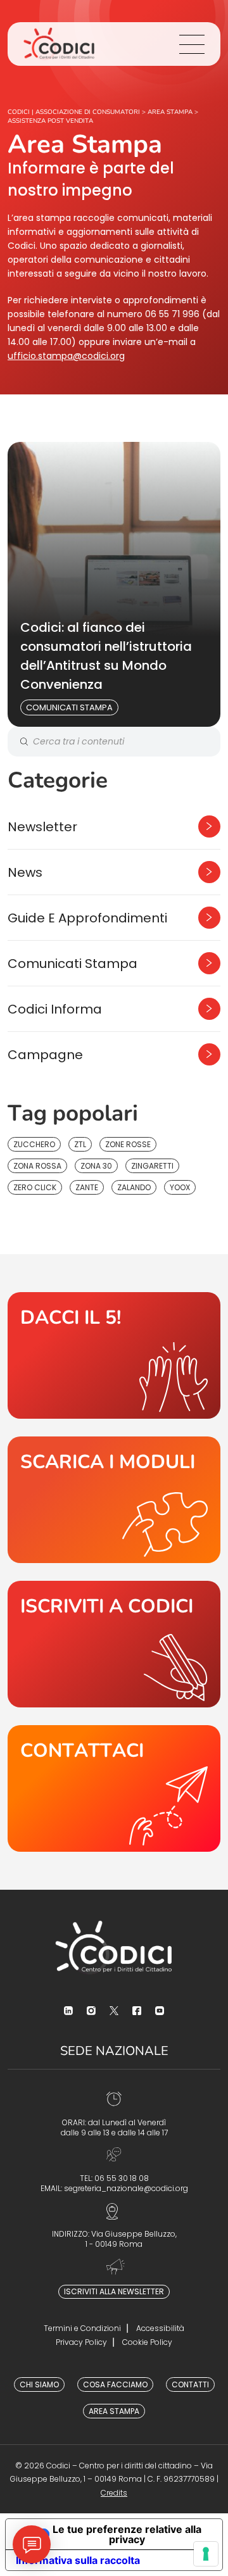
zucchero (34, 1144)
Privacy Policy (81, 2342)
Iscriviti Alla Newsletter (114, 2291)
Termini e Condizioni (82, 2328)
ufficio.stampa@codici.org (66, 356)
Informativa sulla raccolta (78, 2560)
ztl (80, 1144)
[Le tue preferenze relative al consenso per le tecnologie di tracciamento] (206, 2554)
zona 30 (96, 1166)
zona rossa (37, 1166)
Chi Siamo (39, 2384)
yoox (180, 1187)
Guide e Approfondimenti (87, 918)
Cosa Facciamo (115, 2384)
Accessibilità (160, 2328)
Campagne (45, 1055)
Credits (114, 2493)
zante (87, 1187)
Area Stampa (114, 2411)
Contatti (190, 2384)
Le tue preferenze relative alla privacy (127, 2534)
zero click (35, 1187)
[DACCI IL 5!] (114, 1355)
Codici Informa (55, 1009)
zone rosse (128, 1144)
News (25, 872)
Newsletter (42, 827)
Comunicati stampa (69, 707)
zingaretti (152, 1166)
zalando (134, 1187)
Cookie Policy (147, 2342)
